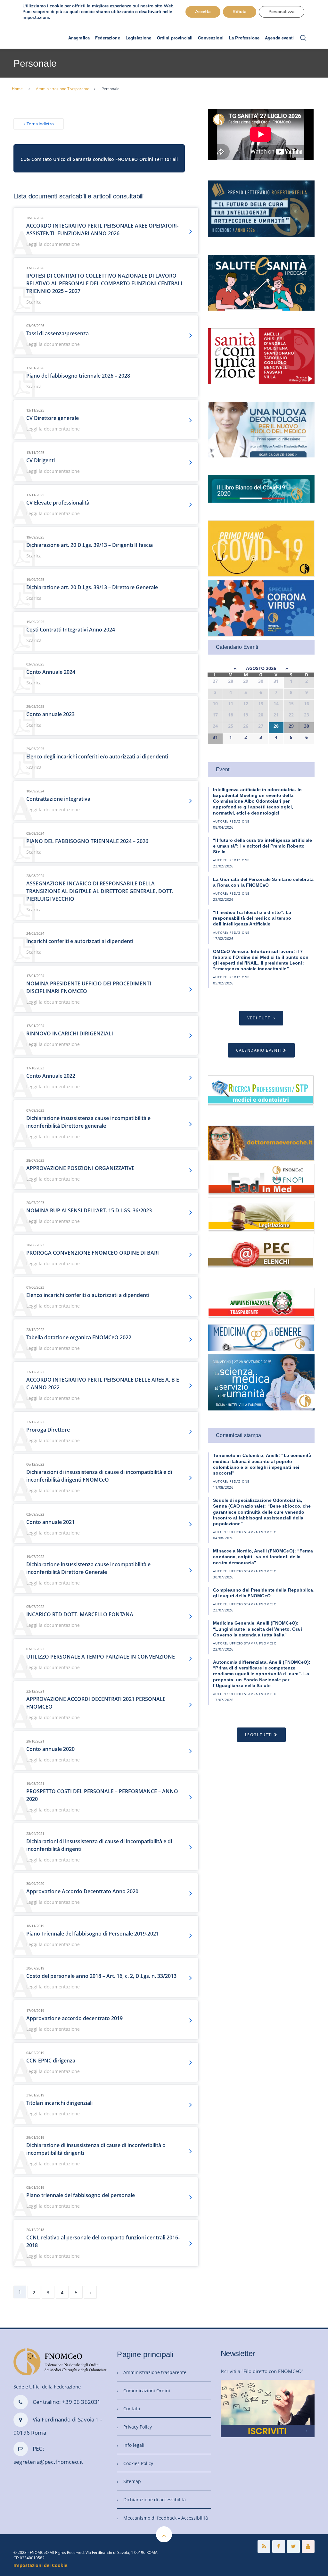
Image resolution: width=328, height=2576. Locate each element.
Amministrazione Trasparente (63, 89)
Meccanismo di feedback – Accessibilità (166, 2518)
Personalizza (282, 12)
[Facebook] (279, 2547)
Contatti (132, 2409)
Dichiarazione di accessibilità (155, 2500)
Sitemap (132, 2481)
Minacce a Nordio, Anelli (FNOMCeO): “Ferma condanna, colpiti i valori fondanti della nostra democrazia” (263, 1557)
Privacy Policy (138, 2427)
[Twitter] (293, 2547)
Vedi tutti (260, 1018)
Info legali (134, 2445)
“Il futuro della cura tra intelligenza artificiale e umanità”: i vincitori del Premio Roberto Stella (262, 846)
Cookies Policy (138, 2463)
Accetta (203, 12)
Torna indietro (40, 124)
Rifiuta (240, 12)
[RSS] (264, 2547)
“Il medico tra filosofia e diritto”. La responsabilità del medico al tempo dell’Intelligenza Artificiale (252, 918)
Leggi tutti (259, 1735)
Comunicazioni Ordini (147, 2391)
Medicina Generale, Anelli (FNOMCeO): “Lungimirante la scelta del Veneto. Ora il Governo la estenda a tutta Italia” (258, 1629)
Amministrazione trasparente (155, 2372)
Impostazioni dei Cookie (40, 2565)
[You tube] (308, 2547)
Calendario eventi (259, 1050)
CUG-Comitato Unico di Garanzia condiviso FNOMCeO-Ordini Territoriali (99, 159)
